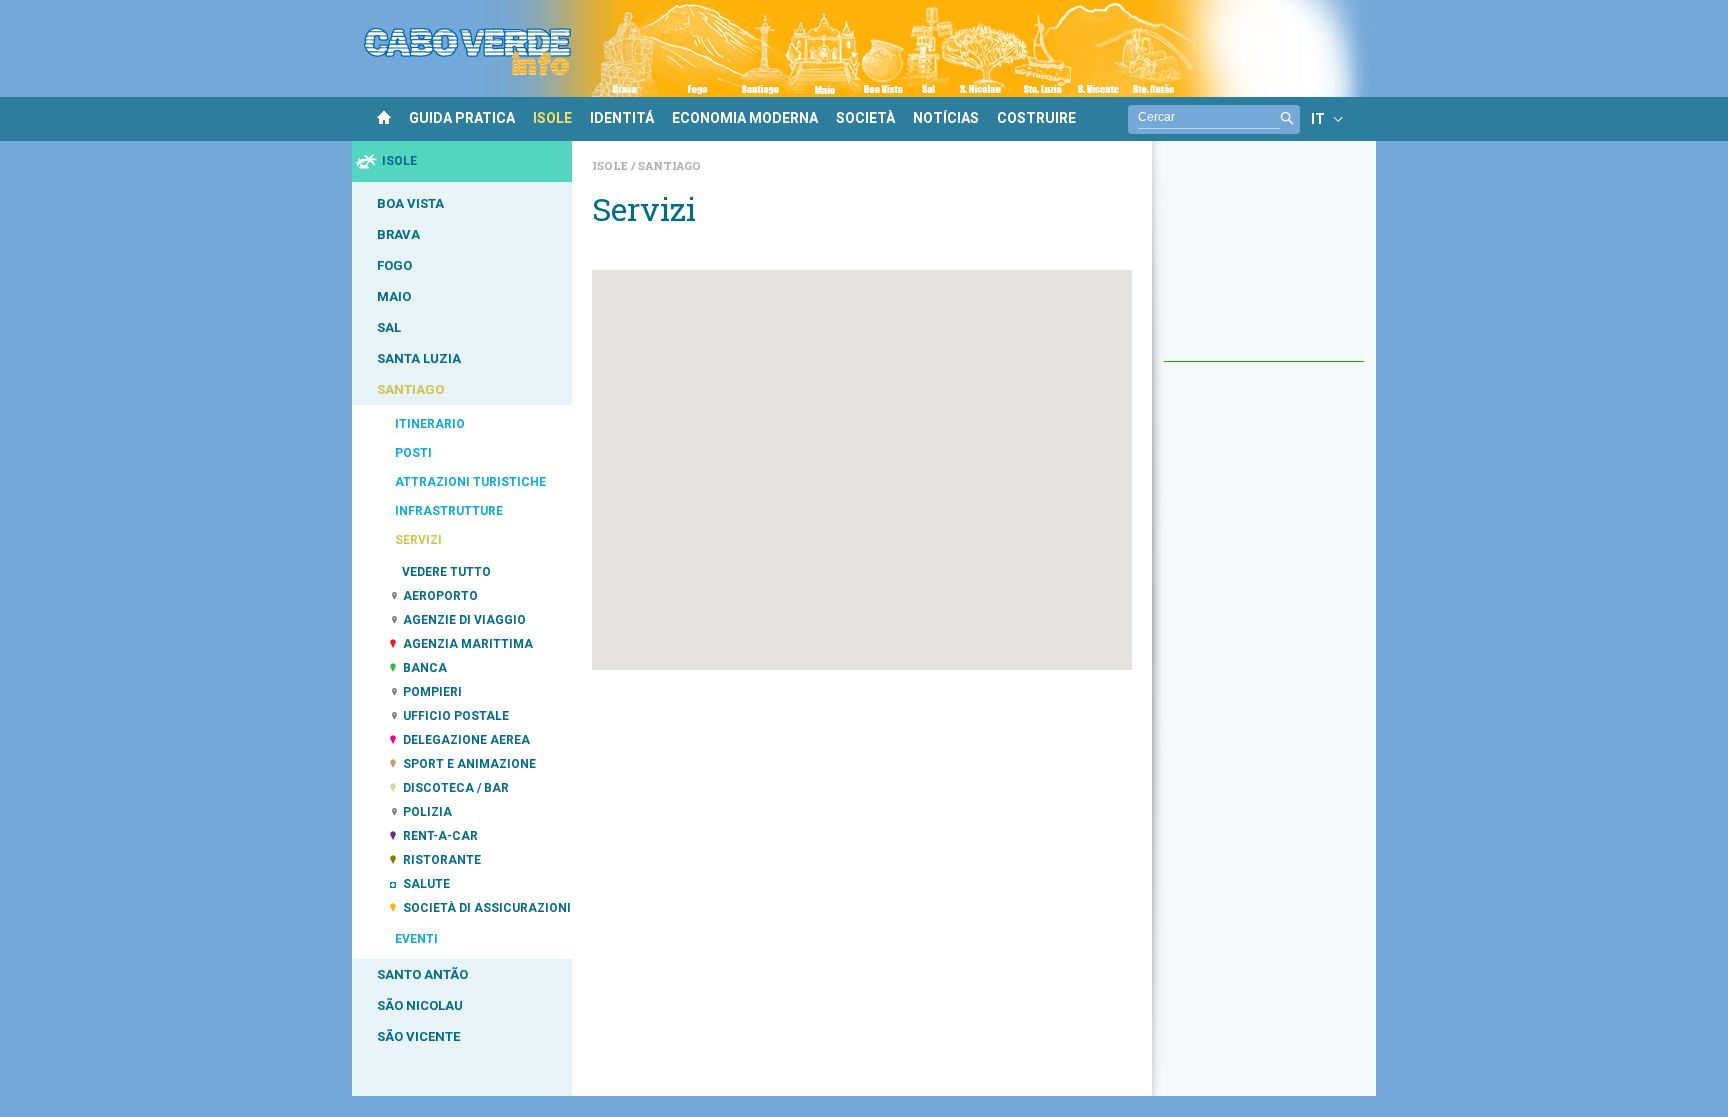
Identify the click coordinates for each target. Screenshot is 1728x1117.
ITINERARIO (430, 424)
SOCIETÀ (865, 118)
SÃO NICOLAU (420, 1005)
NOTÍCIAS (946, 118)
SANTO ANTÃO (422, 974)
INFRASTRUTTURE (449, 511)
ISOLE (552, 118)
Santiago (669, 165)
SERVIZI (418, 540)
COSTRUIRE (1036, 118)
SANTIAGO (410, 389)
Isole (611, 165)
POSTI (413, 453)
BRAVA (398, 234)
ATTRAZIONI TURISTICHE (470, 482)
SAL (389, 327)
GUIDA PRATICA (462, 118)
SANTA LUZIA (419, 358)
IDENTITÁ (622, 118)
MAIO (394, 296)
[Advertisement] (1264, 261)
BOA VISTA (410, 203)
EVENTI (416, 939)
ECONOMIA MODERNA (745, 118)
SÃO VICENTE (418, 1036)
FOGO (394, 265)
